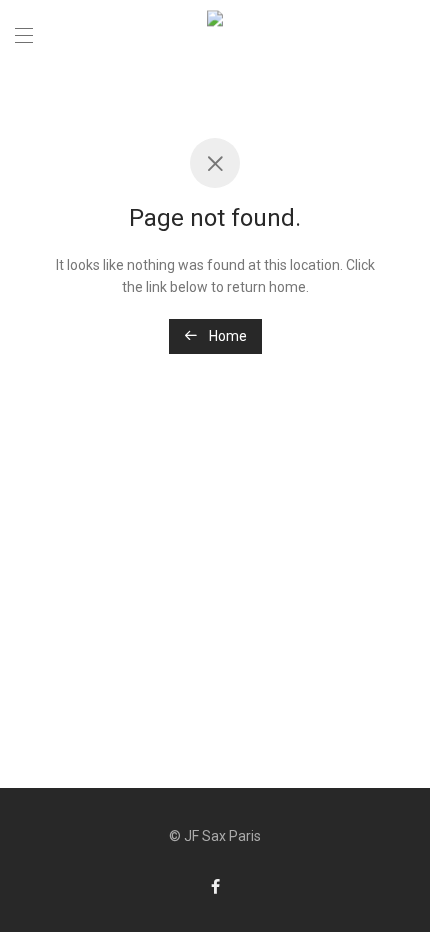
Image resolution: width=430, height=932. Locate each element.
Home (226, 336)
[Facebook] (215, 886)
